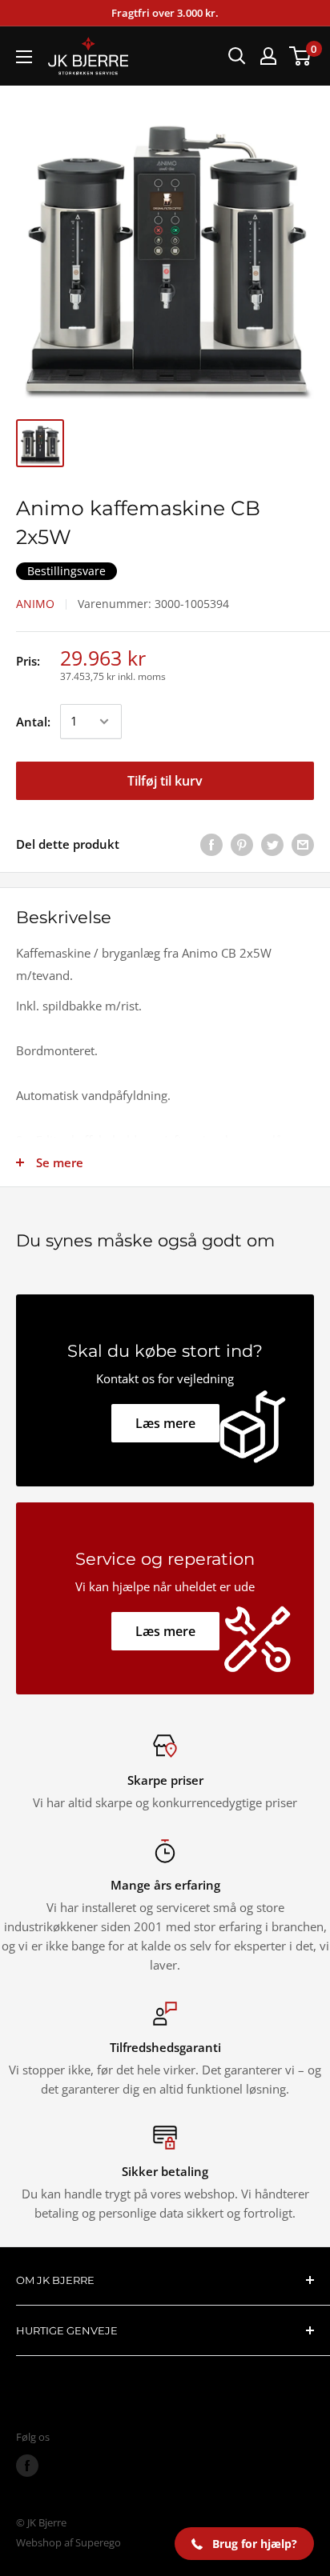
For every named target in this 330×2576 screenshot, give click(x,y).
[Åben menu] (24, 57)
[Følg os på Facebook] (27, 2466)
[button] (244, 2544)
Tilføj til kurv (165, 781)
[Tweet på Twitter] (272, 844)
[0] (301, 56)
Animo (35, 604)
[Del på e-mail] (303, 844)
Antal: (33, 722)
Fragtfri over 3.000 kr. (165, 13)
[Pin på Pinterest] (242, 844)
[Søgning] (237, 56)
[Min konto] (268, 56)
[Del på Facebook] (211, 844)
